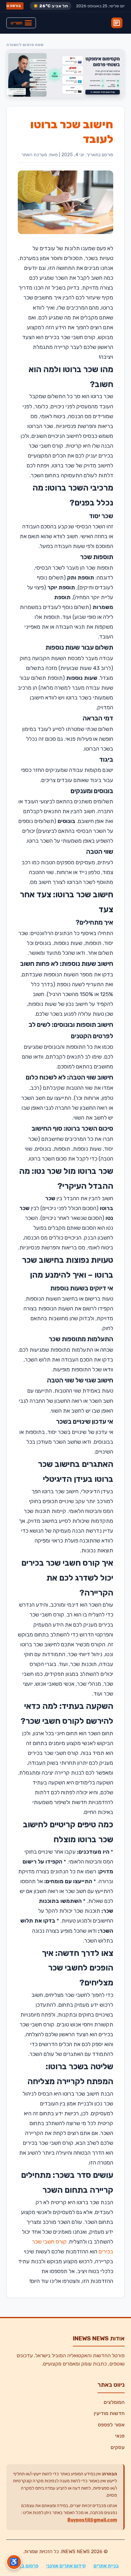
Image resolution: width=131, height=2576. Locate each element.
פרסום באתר (25, 2566)
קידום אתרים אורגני (66, 2566)
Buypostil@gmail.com (92, 2520)
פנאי (120, 2436)
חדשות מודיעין (109, 2413)
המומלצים (114, 2402)
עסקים (118, 2447)
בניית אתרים (106, 2566)
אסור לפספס (111, 2425)
